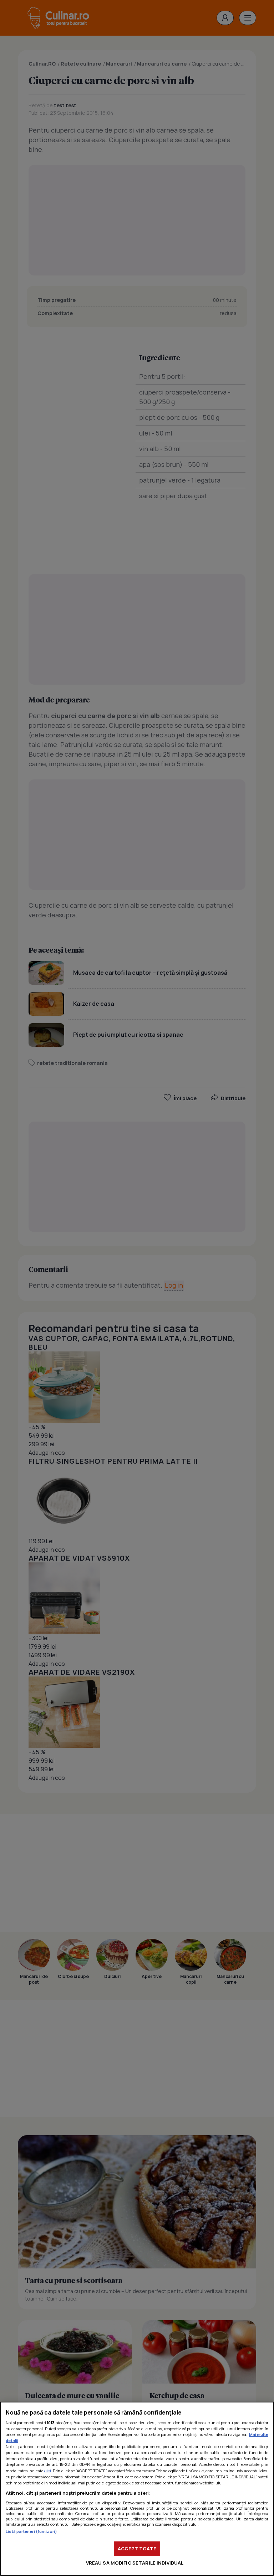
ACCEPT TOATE (137, 2549)
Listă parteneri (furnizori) (31, 2531)
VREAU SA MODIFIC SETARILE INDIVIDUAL (135, 2563)
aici (48, 2471)
